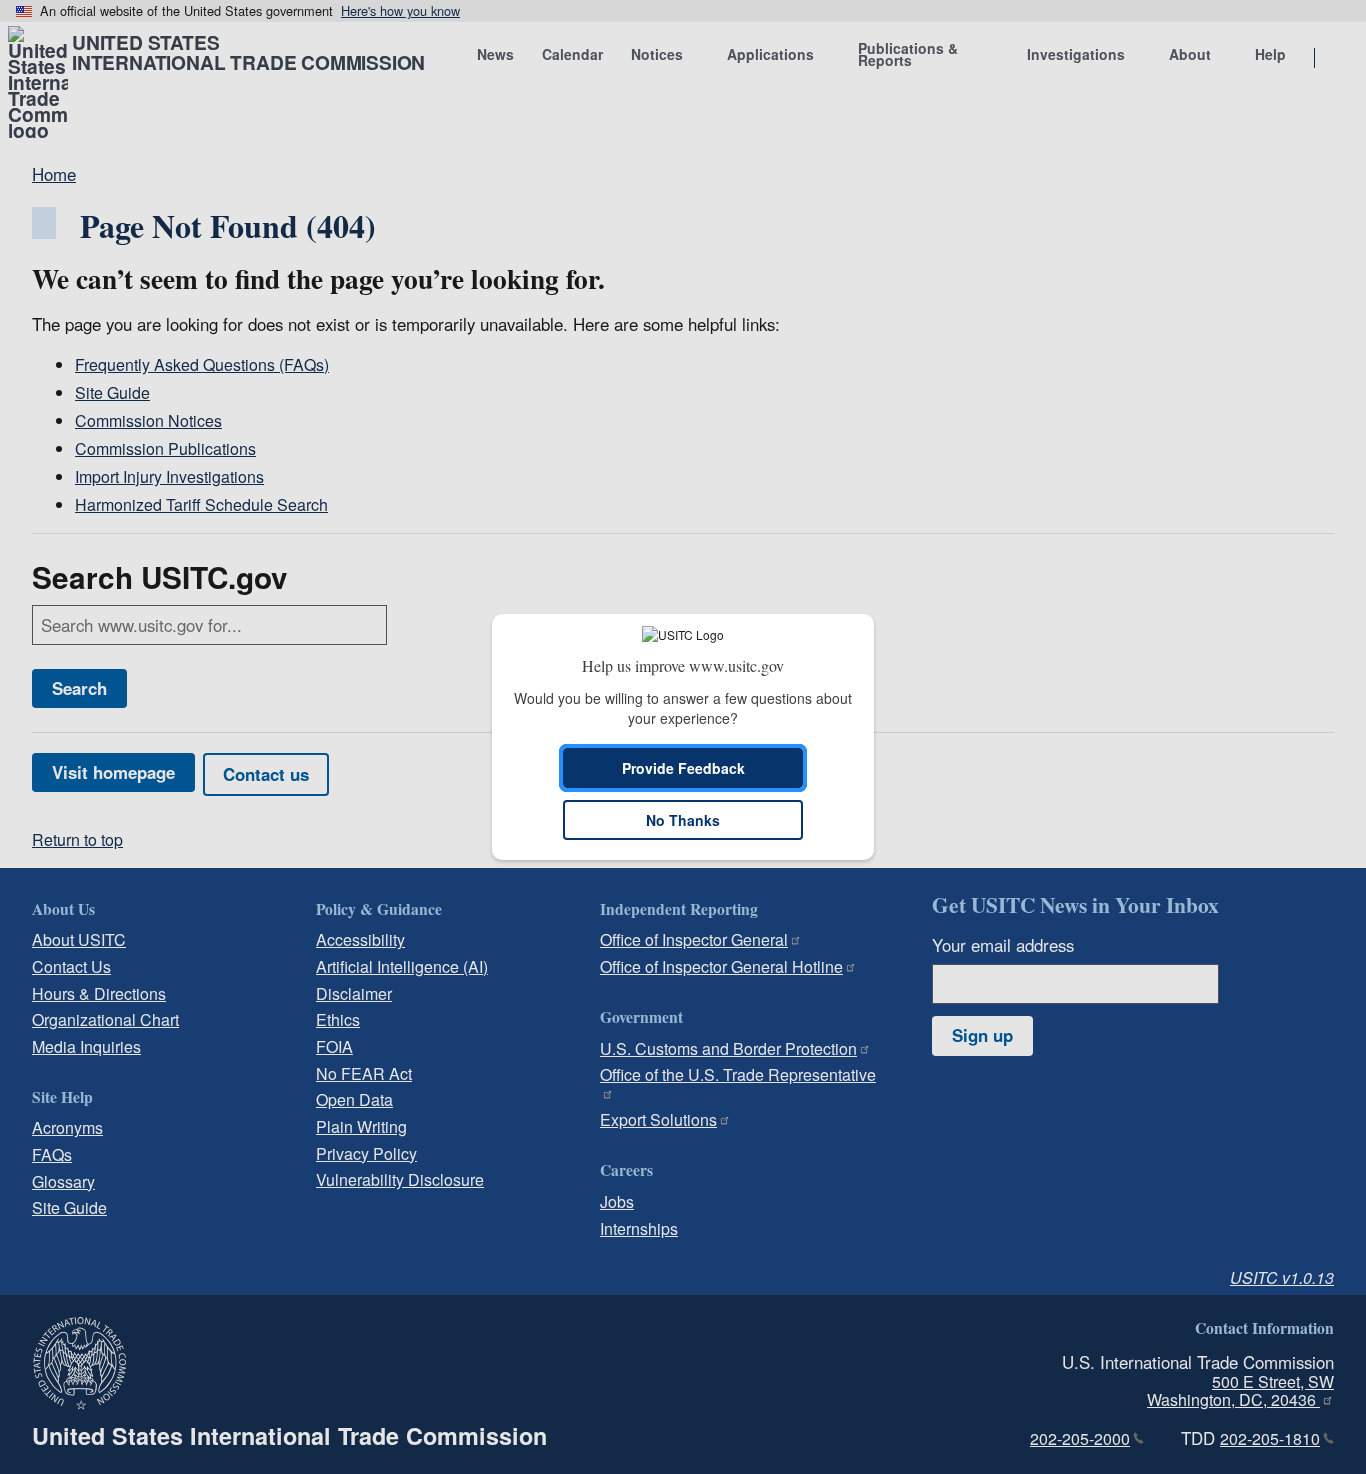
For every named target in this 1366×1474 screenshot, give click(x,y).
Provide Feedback (683, 768)
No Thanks (683, 820)
